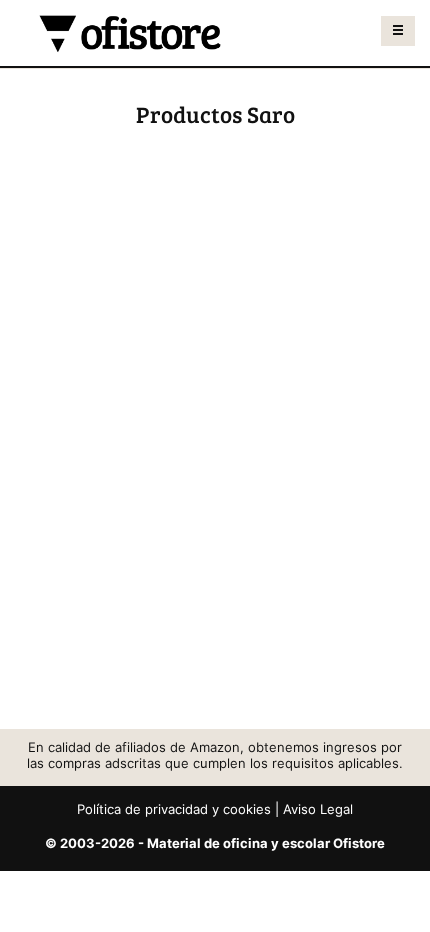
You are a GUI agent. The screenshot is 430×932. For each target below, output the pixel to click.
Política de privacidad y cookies (174, 809)
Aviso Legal (318, 809)
